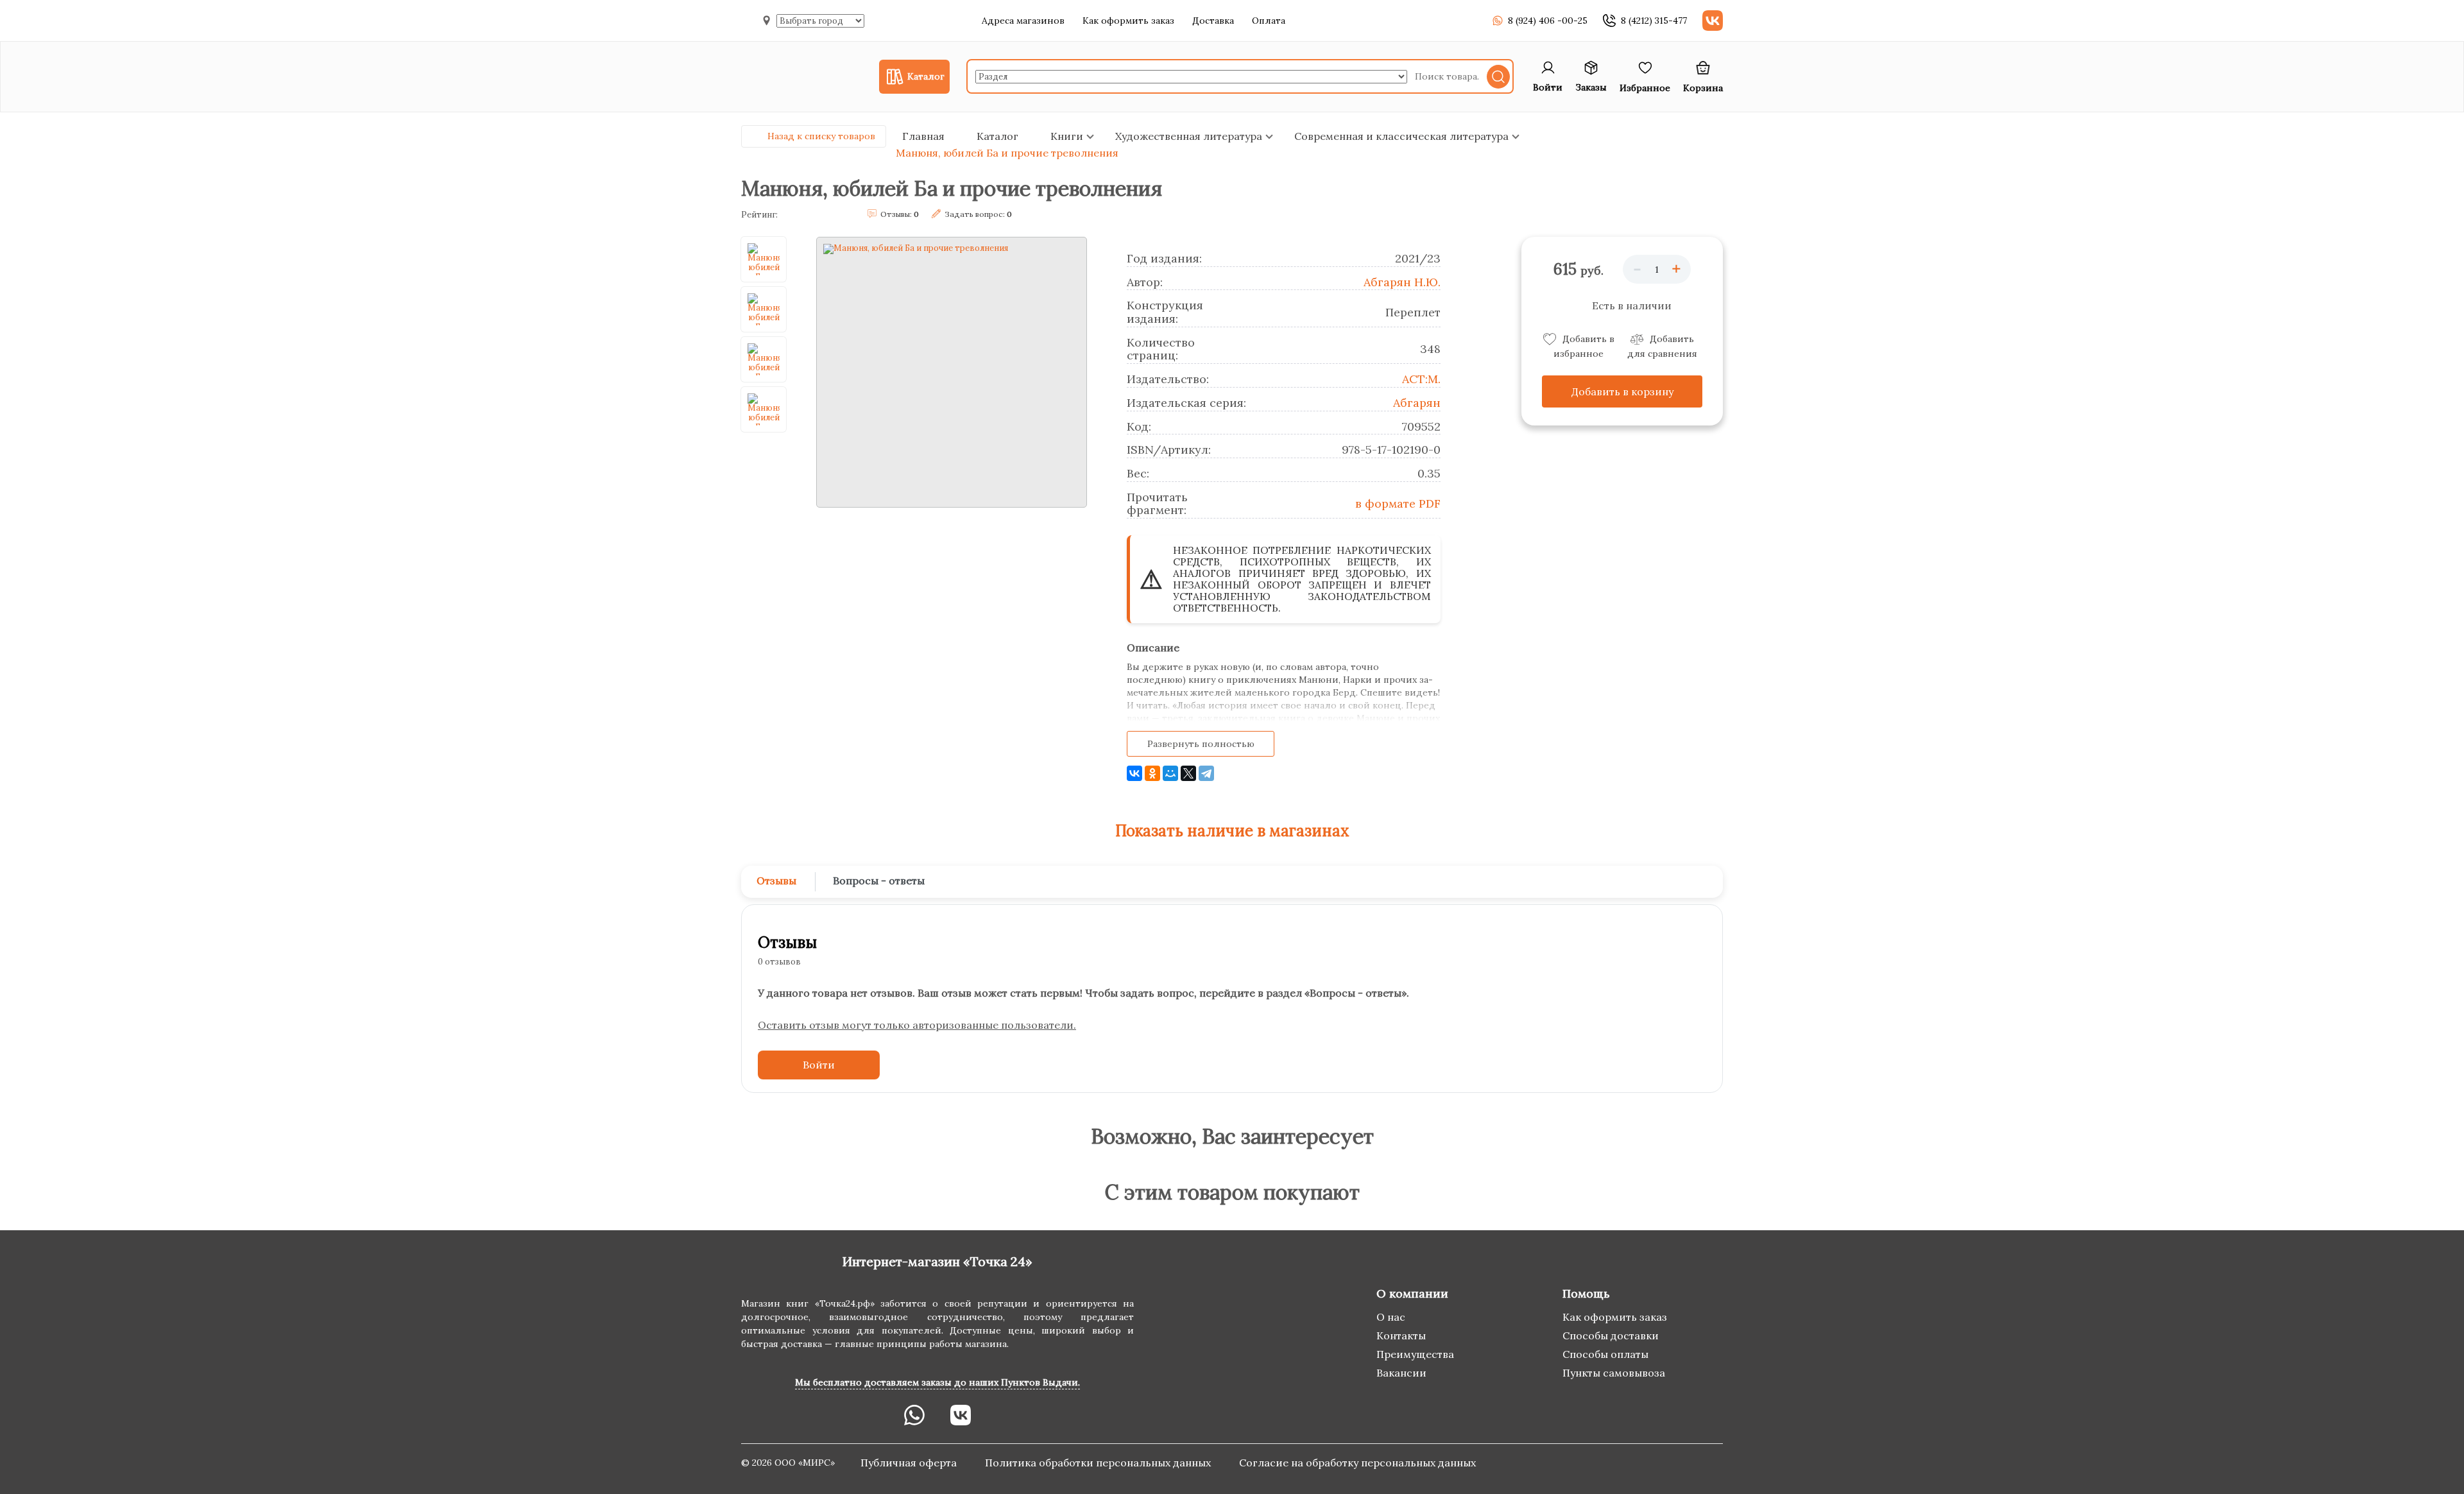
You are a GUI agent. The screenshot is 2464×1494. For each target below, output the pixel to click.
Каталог (997, 136)
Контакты (1401, 1335)
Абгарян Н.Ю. (1402, 282)
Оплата (1269, 21)
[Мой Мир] (1170, 773)
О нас (1391, 1317)
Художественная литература (1189, 136)
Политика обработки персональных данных (1099, 1463)
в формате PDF (1398, 503)
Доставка (1213, 21)
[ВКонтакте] (1134, 773)
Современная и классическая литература (1401, 136)
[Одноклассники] (1152, 773)
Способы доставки (1611, 1335)
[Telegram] (1206, 773)
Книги (1067, 136)
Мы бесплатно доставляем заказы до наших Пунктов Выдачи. (937, 1382)
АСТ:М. (1421, 379)
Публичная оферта (910, 1463)
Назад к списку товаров (821, 136)
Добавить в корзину (1622, 391)
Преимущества (1415, 1354)
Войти (819, 1065)
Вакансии (1401, 1373)
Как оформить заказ (1128, 21)
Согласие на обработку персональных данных (1357, 1463)
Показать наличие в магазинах (1232, 831)
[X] (1188, 773)
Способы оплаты (1605, 1354)
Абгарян (1417, 403)
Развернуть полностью (1201, 744)
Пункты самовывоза (1614, 1373)
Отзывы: (900, 214)
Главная (923, 136)
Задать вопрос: (978, 214)
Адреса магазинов (1023, 21)
